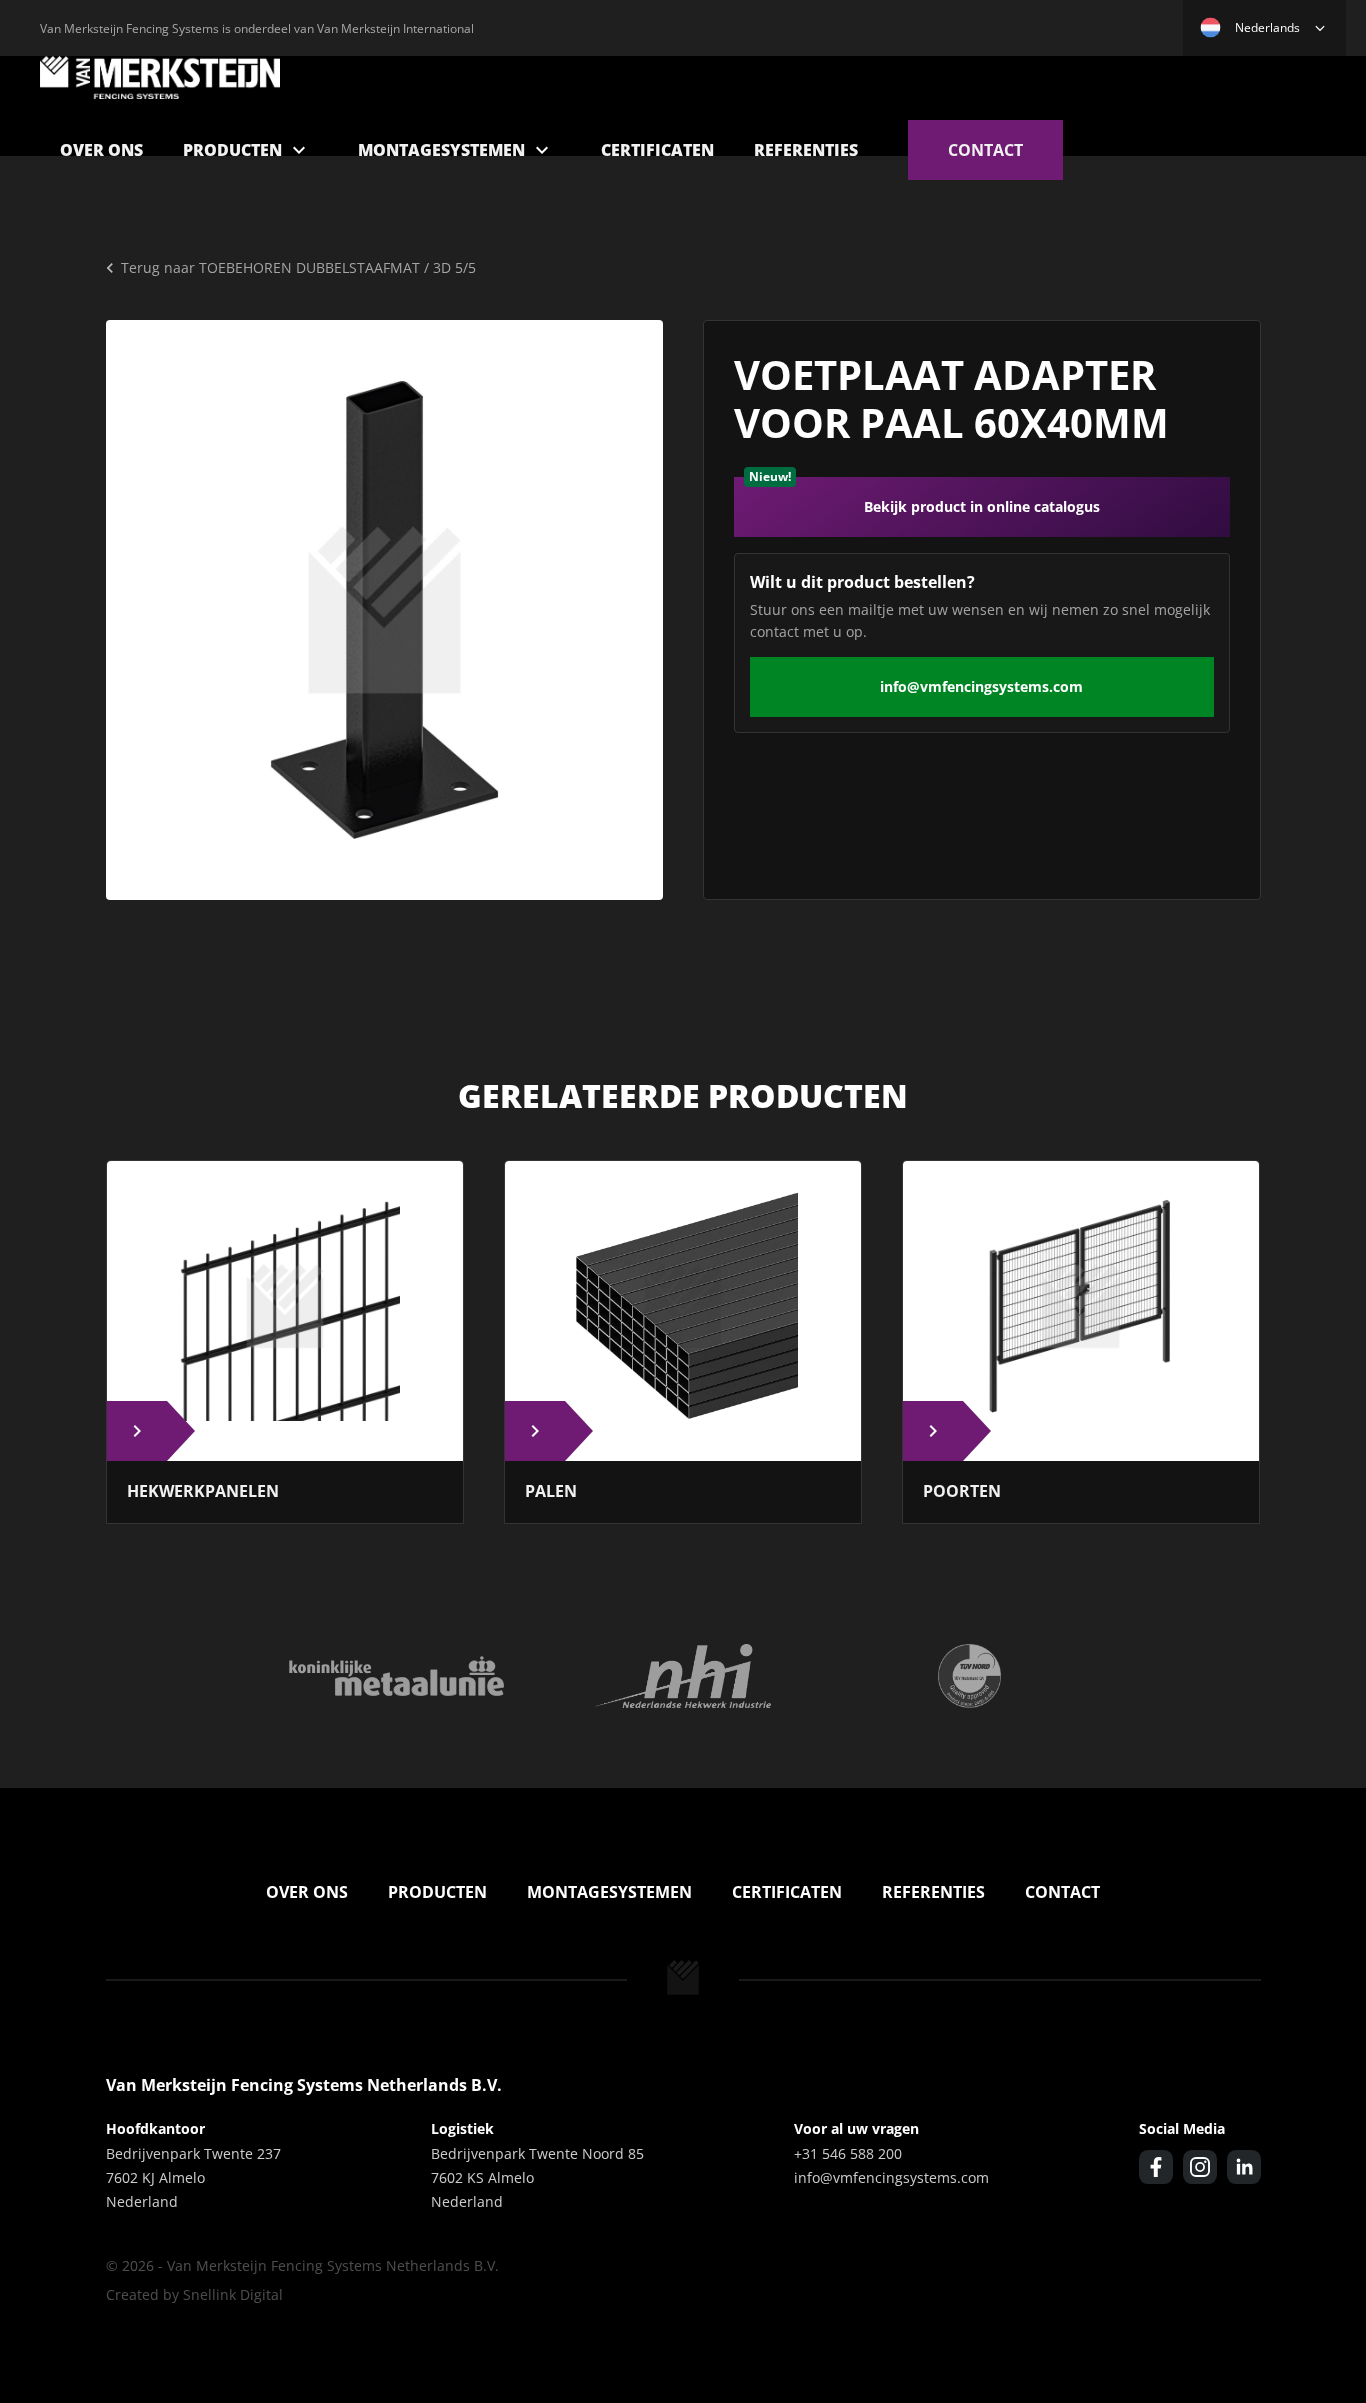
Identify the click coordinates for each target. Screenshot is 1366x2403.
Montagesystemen (441, 150)
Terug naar (298, 267)
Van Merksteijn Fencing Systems (160, 78)
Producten (232, 150)
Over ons (101, 150)
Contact (985, 150)
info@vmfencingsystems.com (981, 686)
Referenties (806, 150)
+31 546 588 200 (848, 2153)
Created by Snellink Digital (194, 2294)
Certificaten (657, 150)
